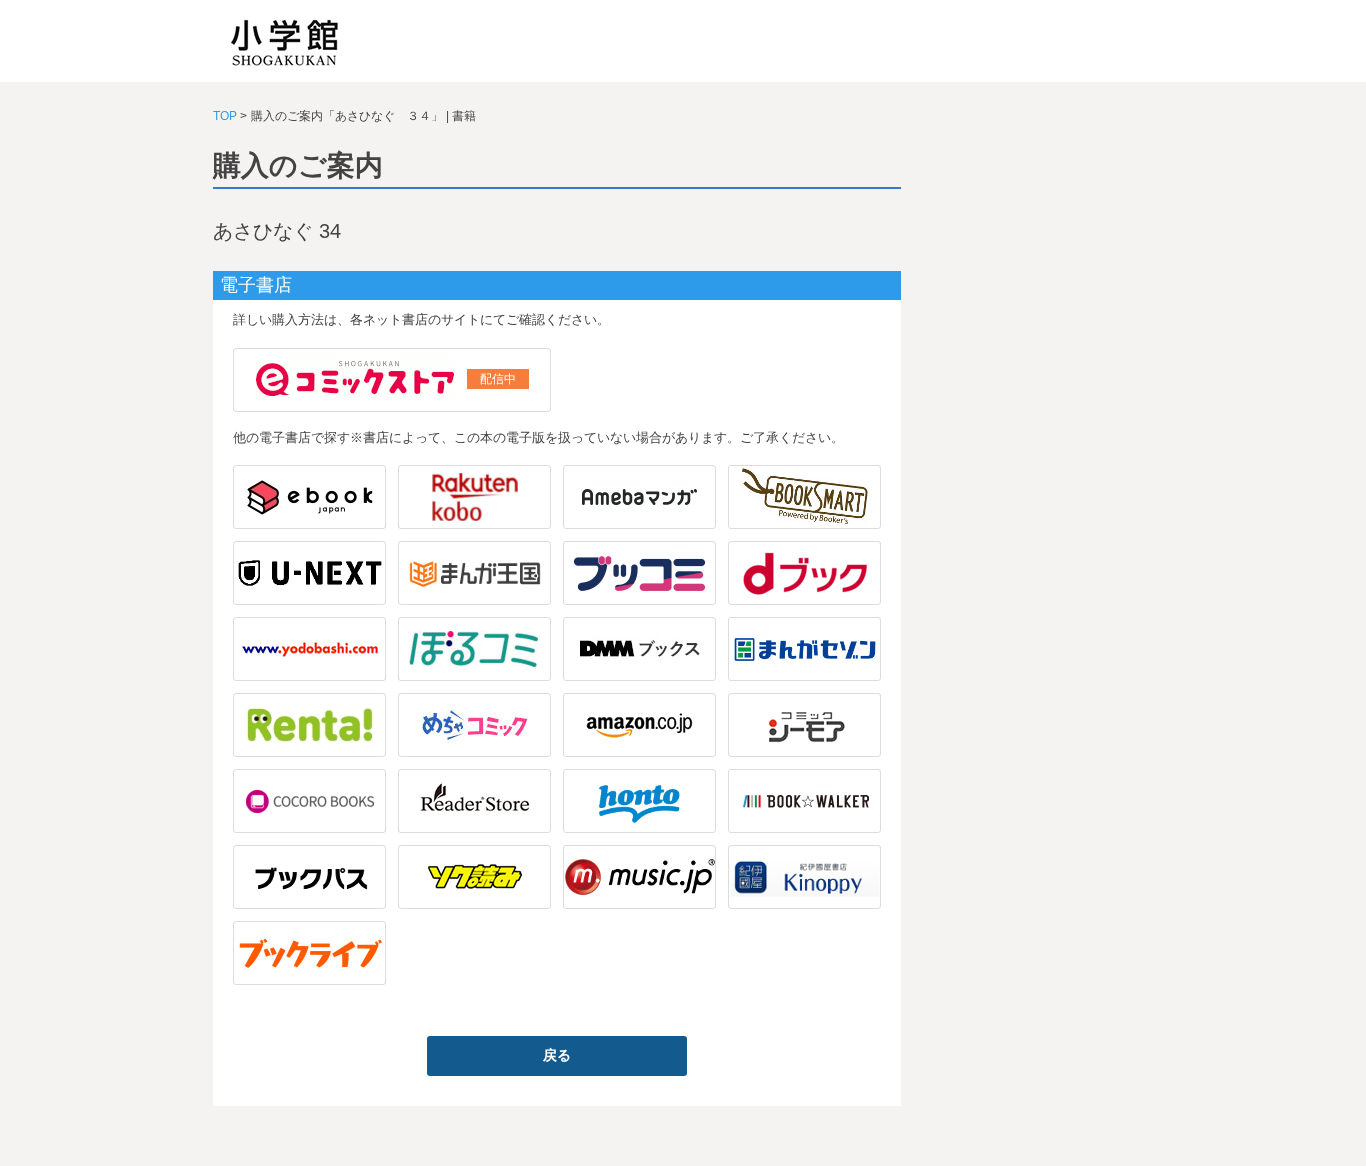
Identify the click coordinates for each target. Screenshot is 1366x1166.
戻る (557, 1055)
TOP (225, 116)
